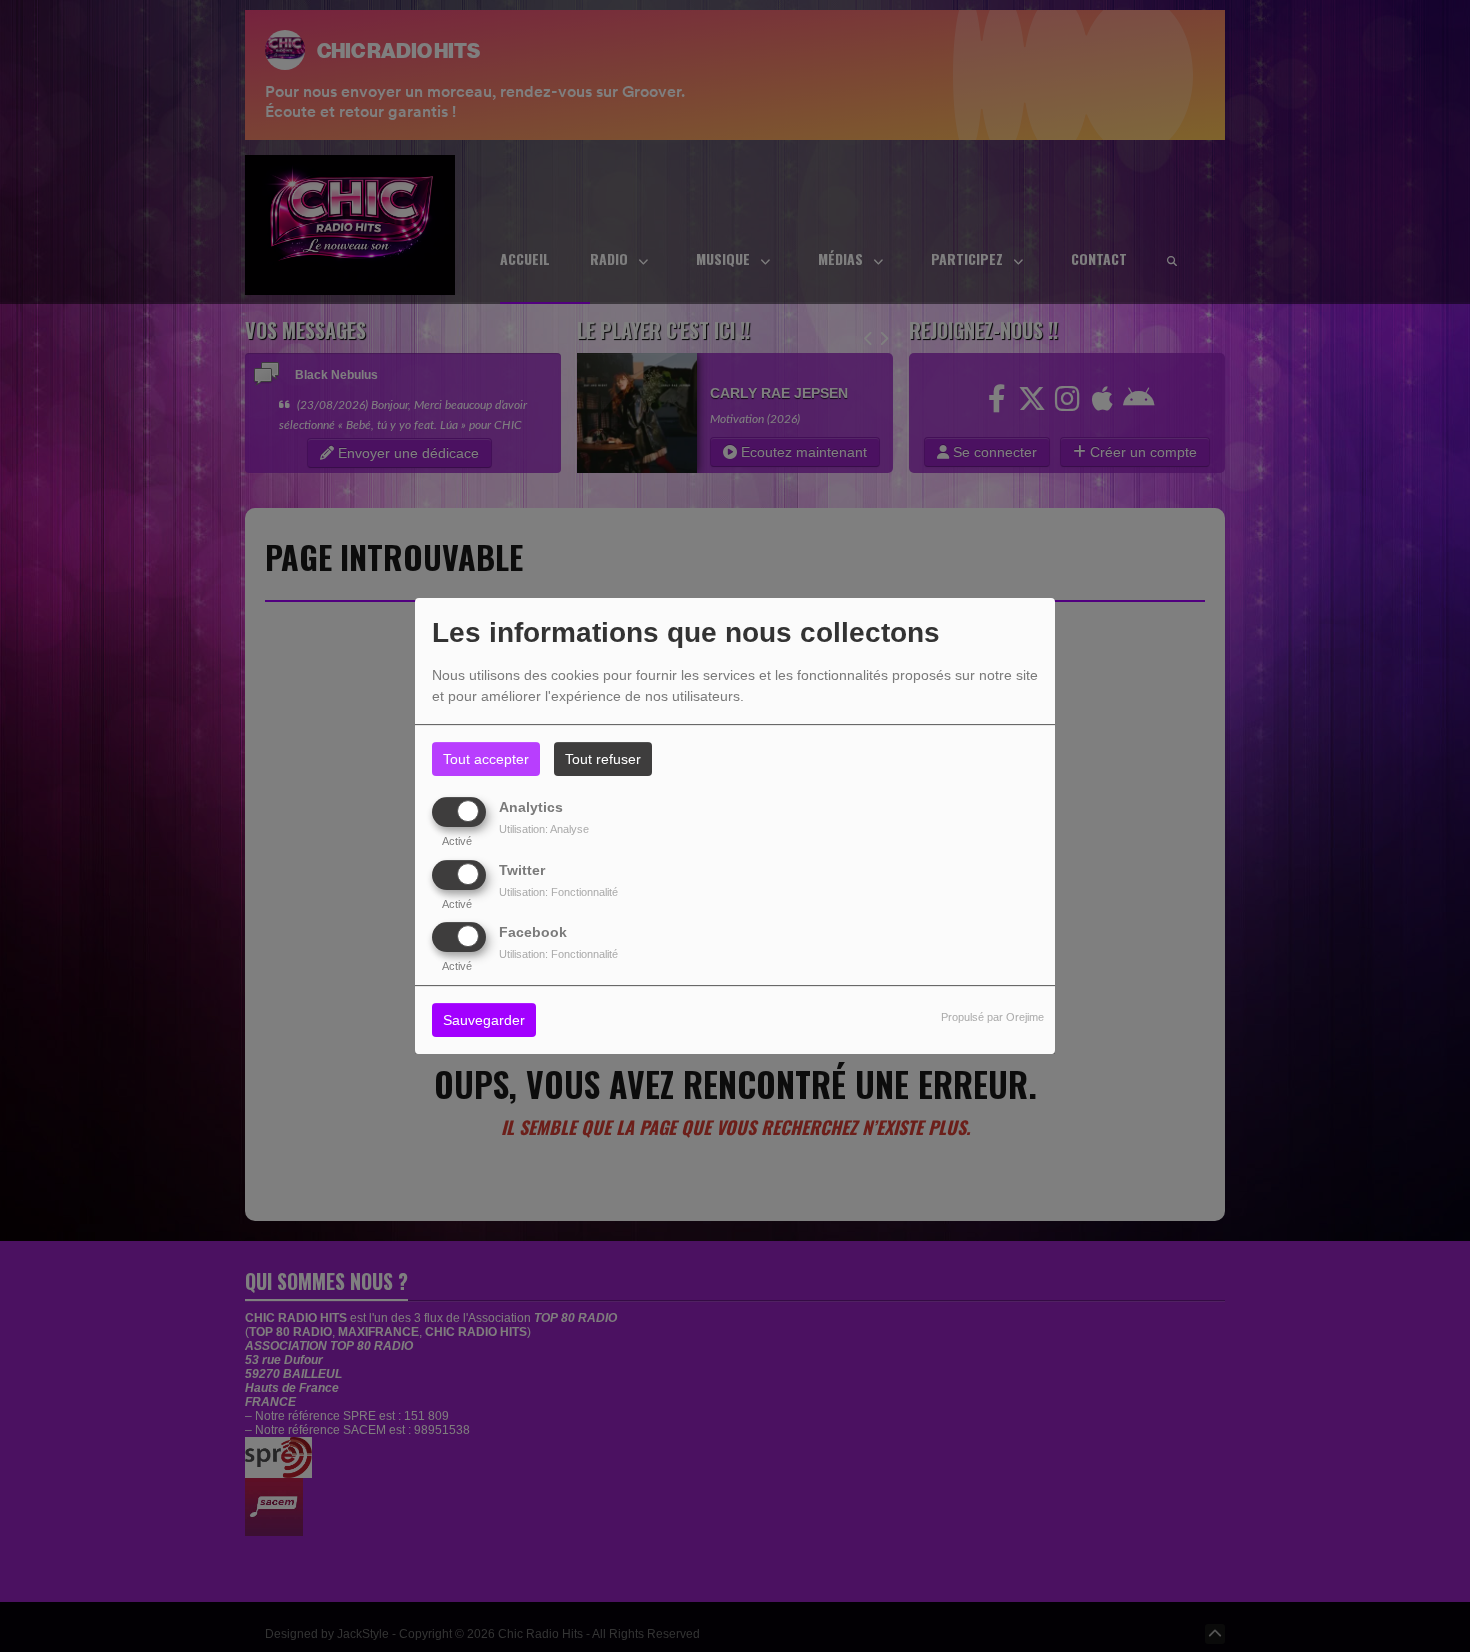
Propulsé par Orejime (992, 1017)
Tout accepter (486, 759)
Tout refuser (603, 759)
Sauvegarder (484, 1020)
